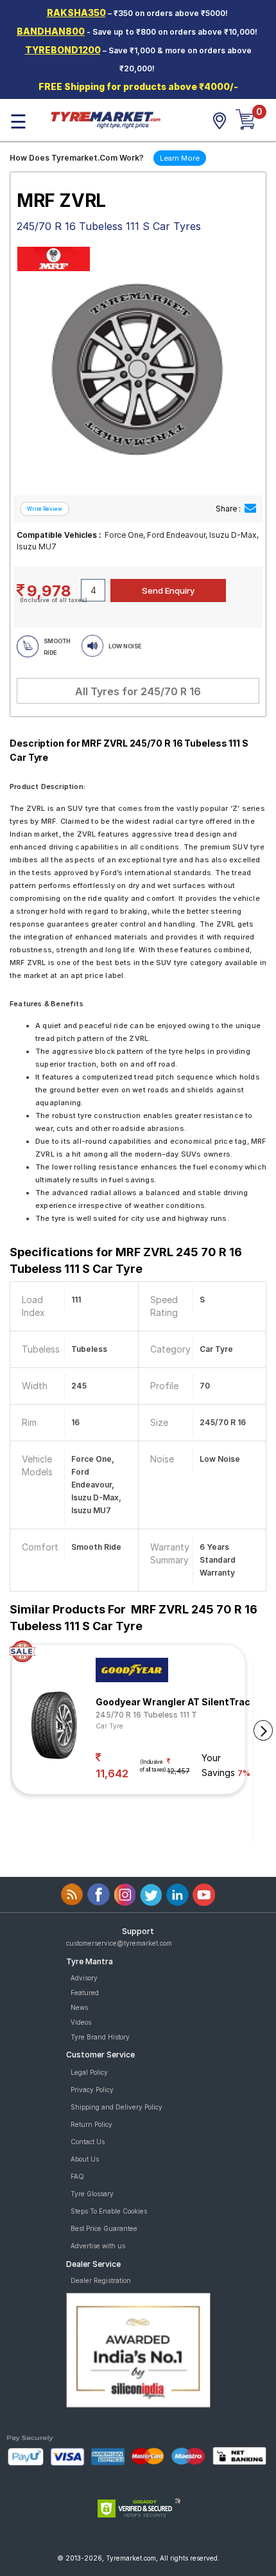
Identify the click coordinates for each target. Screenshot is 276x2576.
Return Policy (91, 2124)
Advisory (84, 1978)
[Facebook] (99, 1895)
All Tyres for (138, 691)
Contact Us (88, 2142)
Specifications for (126, 1260)
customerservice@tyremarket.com (119, 1943)
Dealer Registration (101, 2280)
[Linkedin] (177, 1895)
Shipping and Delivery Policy (116, 2107)
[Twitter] (151, 1895)
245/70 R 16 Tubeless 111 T (146, 1715)
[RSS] (72, 1895)
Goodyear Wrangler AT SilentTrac (173, 1702)
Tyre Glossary (92, 2194)
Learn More (180, 158)
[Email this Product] (250, 509)
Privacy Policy (92, 2090)
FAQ (77, 2176)
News (79, 2007)
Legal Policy (89, 2072)
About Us (85, 2159)
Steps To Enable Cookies (109, 2211)
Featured (85, 1993)
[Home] (105, 119)
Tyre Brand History (100, 2037)
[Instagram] (125, 1895)
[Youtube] (204, 1895)
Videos (81, 2022)
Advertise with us (98, 2246)
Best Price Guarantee (104, 2228)
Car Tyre (109, 1726)
